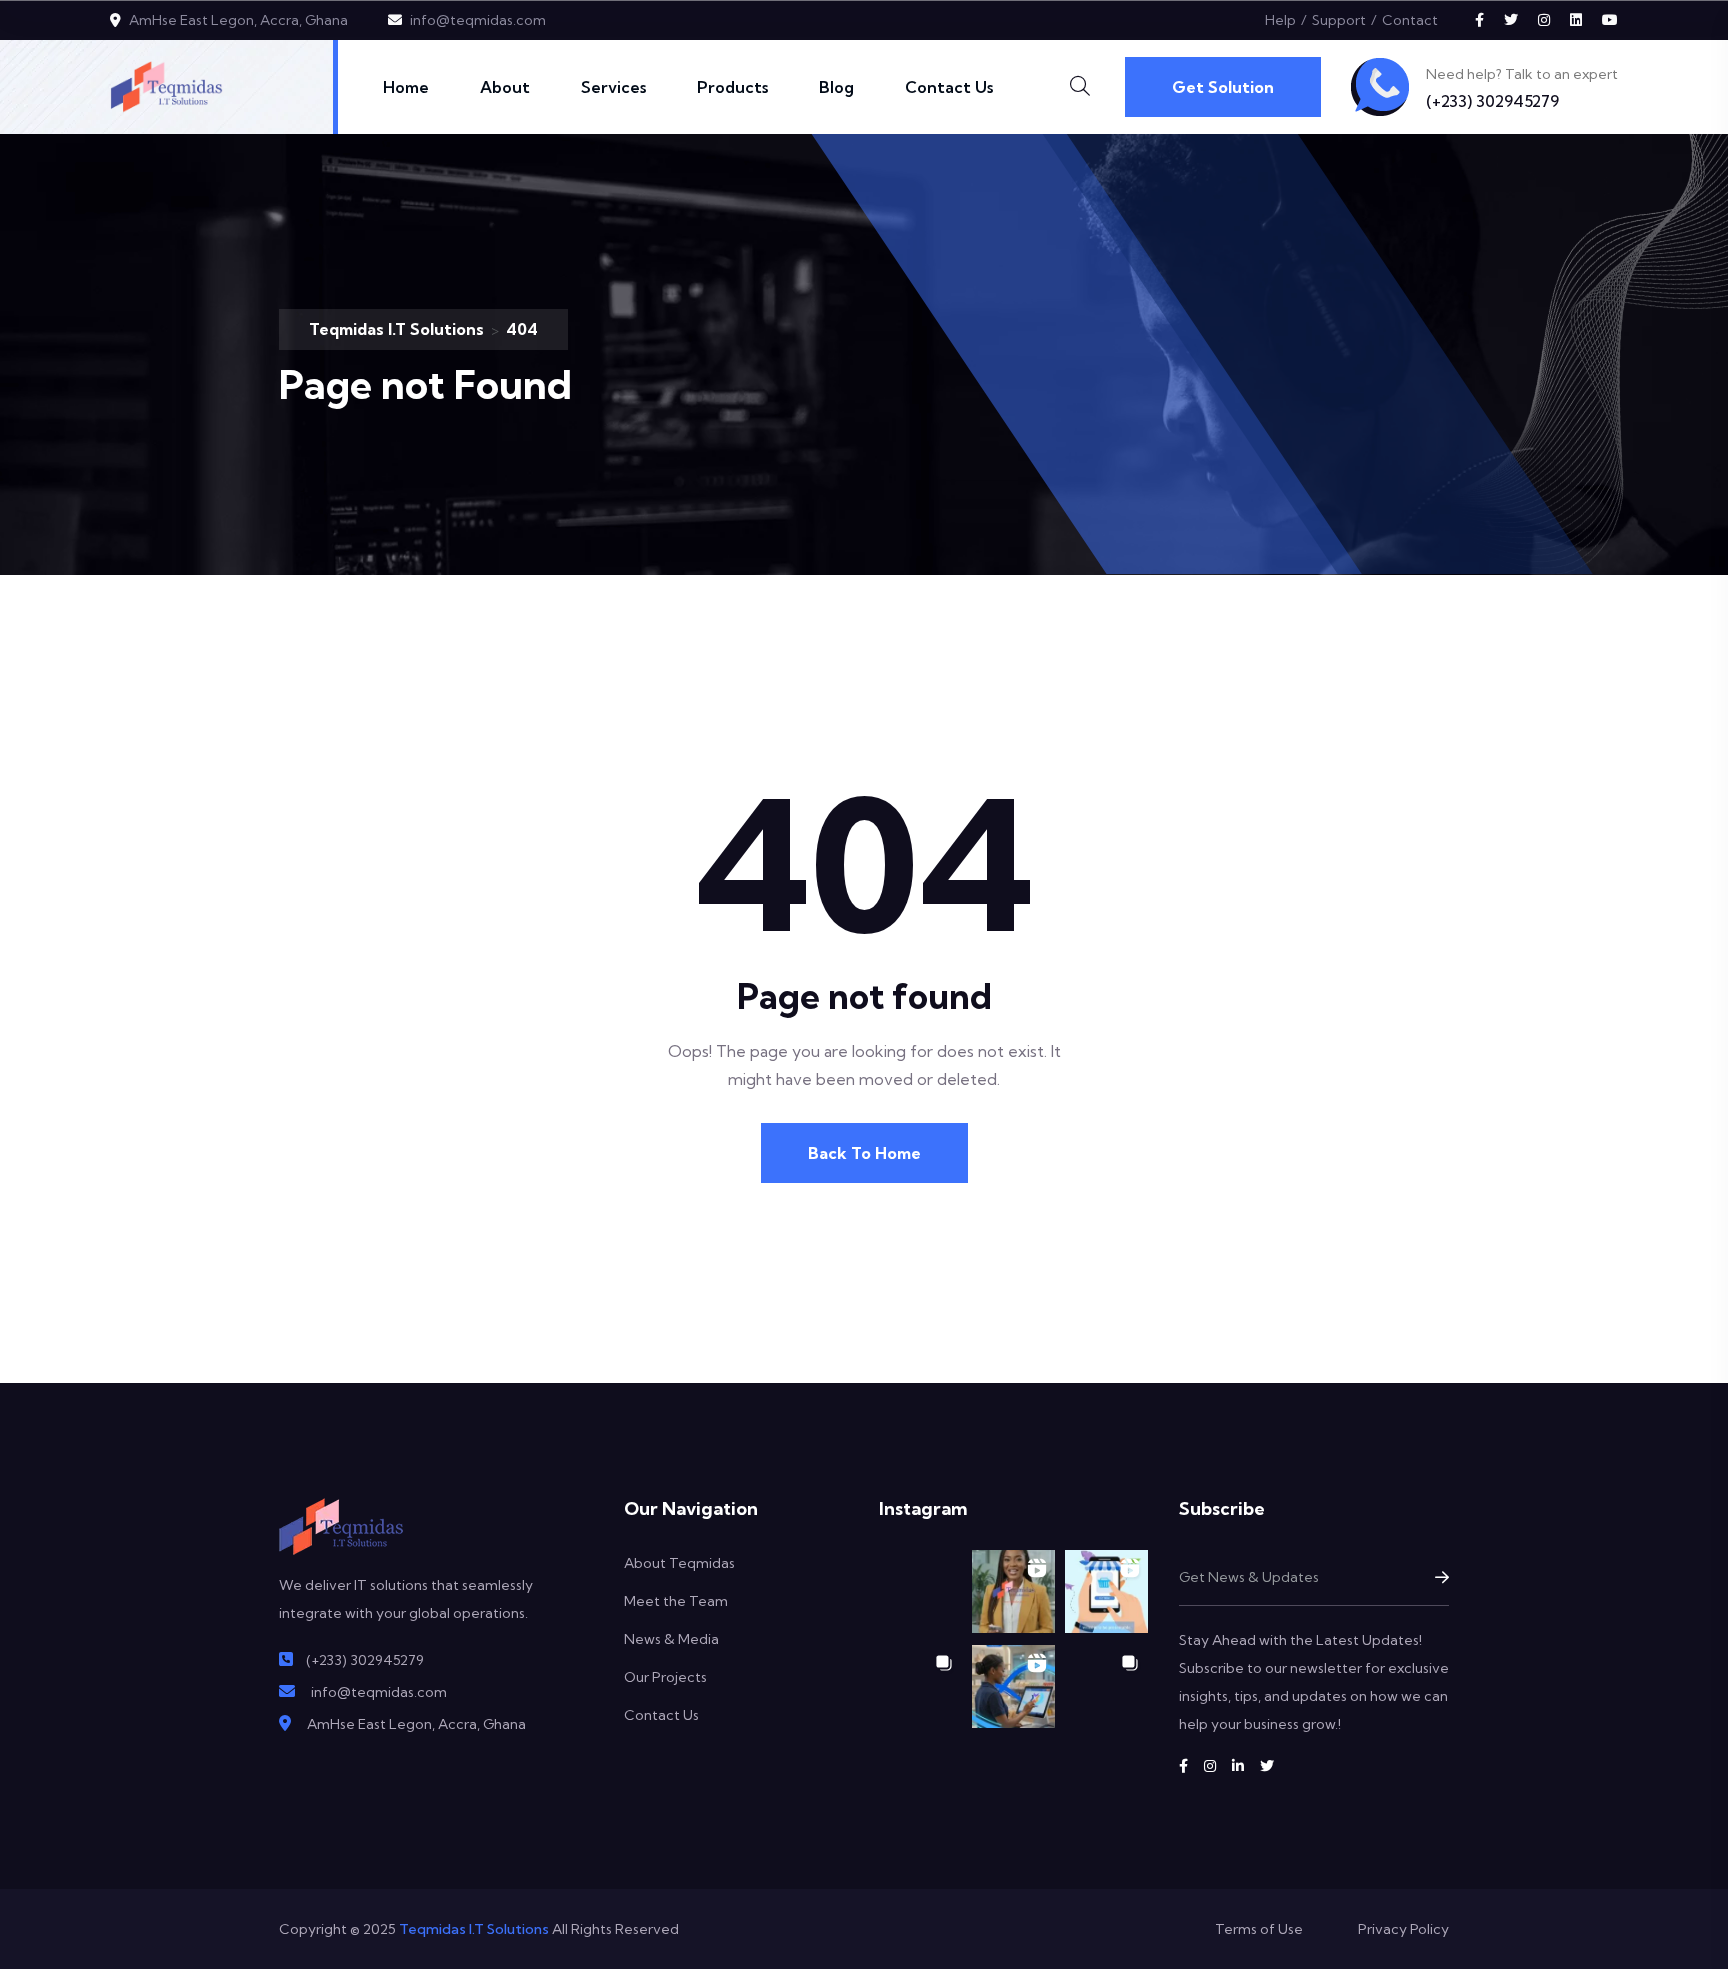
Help (1280, 20)
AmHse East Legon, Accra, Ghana (238, 20)
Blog (836, 87)
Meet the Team (676, 1601)
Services (613, 87)
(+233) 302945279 (1492, 101)
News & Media (671, 1639)
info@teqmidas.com (478, 20)
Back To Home (864, 1153)
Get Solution (1223, 87)
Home (406, 87)
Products (732, 87)
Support (1339, 20)
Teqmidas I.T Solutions (474, 1929)
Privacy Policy (1403, 1929)
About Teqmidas (679, 1563)
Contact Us (949, 87)
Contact (1410, 20)
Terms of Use (1259, 1929)
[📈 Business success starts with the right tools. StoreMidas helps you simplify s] (1013, 1686)
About (505, 87)
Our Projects (665, 1677)
